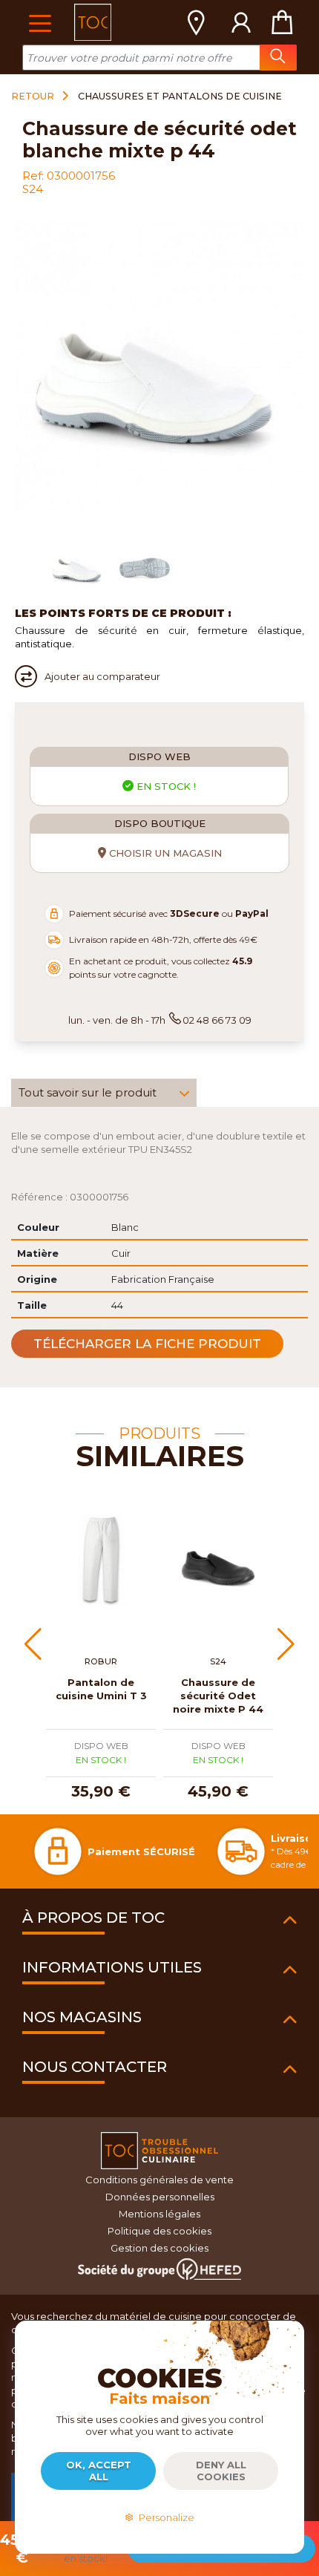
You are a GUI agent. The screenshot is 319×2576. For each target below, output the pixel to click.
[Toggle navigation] (40, 22)
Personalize (164, 2517)
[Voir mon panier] (282, 22)
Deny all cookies (221, 2471)
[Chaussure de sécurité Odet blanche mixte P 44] (78, 566)
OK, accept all (99, 2471)
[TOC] (93, 22)
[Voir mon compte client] (241, 22)
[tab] (104, 1093)
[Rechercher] (278, 58)
